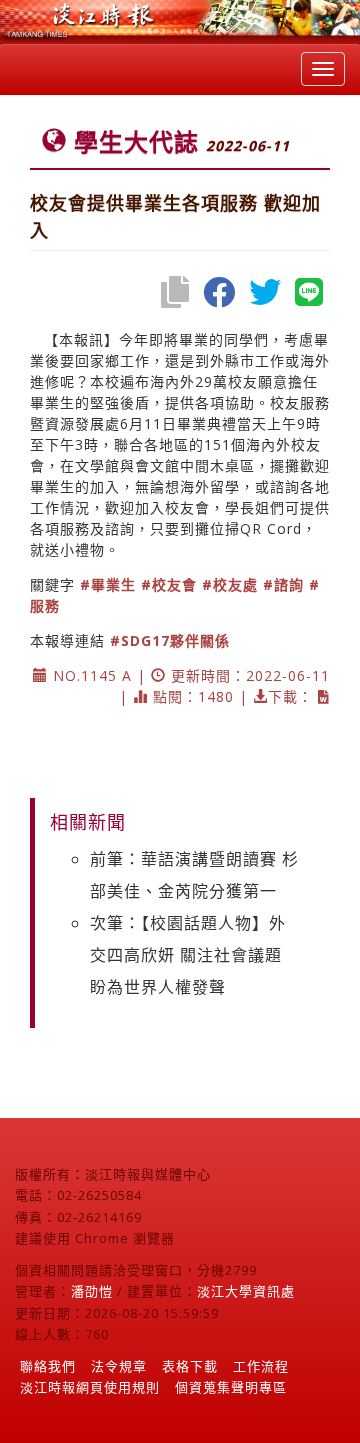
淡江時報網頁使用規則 (90, 1387)
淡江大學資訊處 (246, 1291)
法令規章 (119, 1366)
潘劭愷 (92, 1291)
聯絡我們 (48, 1366)
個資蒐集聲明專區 (231, 1387)
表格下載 (190, 1366)
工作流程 (261, 1366)
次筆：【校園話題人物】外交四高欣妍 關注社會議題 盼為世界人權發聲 (188, 955)
